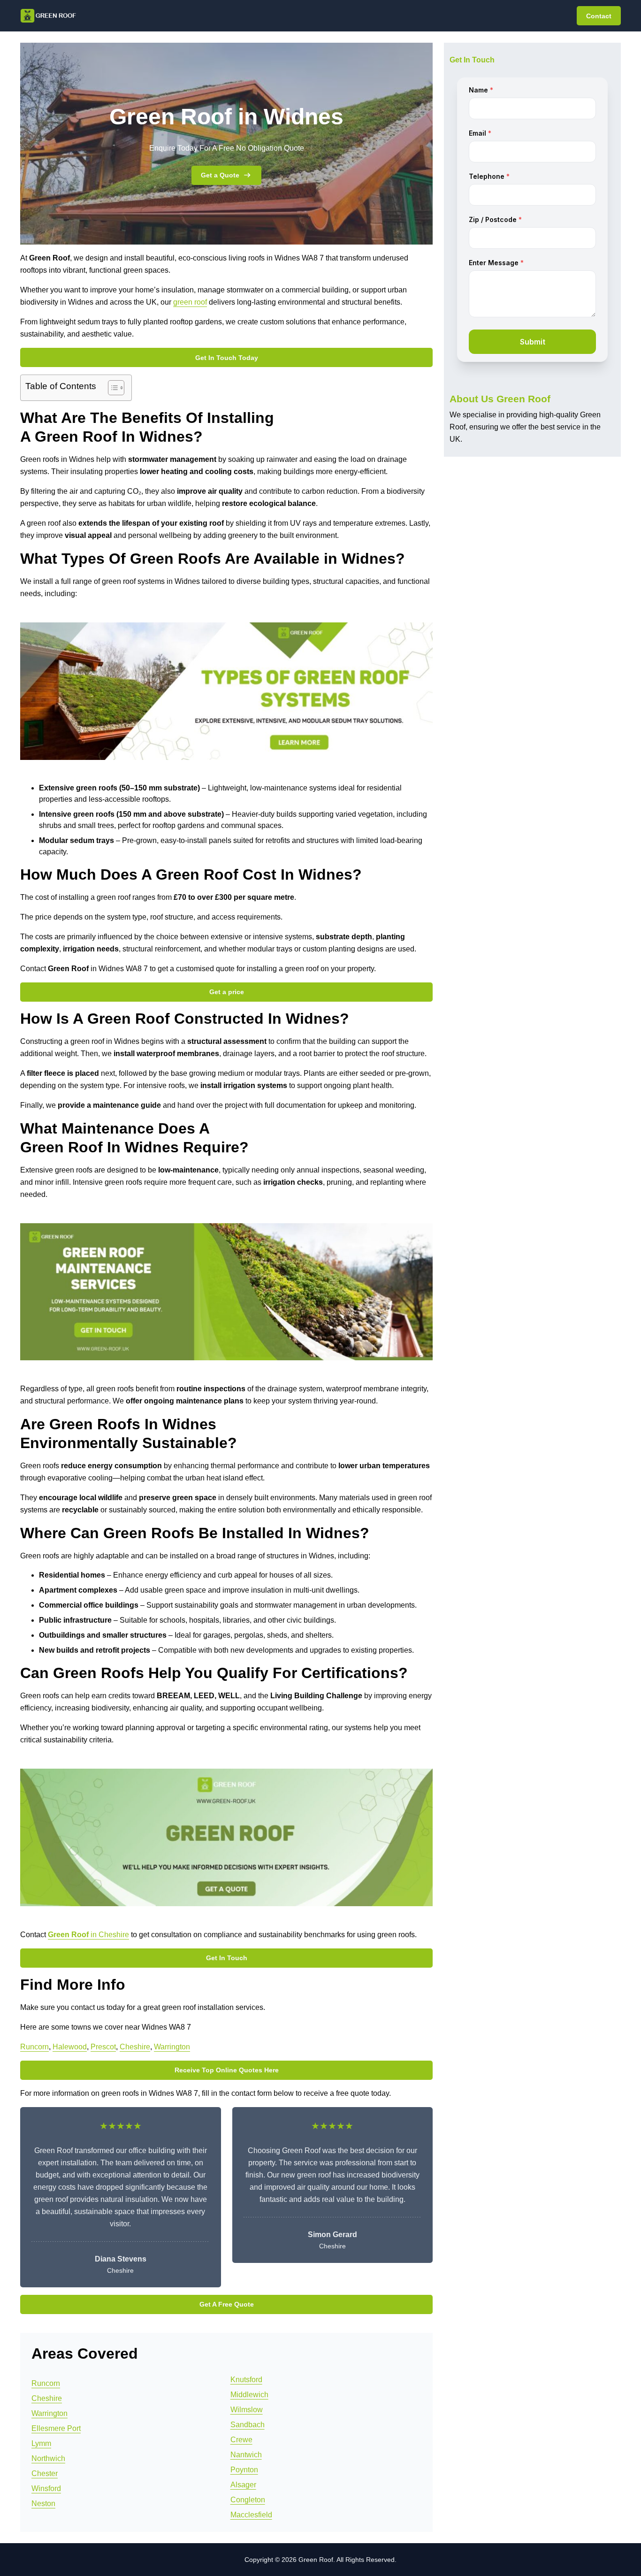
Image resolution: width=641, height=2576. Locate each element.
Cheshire (135, 2047)
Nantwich (246, 2455)
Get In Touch (227, 1958)
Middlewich (249, 2395)
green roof (190, 302)
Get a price (227, 992)
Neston (43, 2503)
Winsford (46, 2488)
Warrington (172, 2047)
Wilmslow (247, 2410)
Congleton (248, 2500)
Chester (45, 2473)
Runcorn (34, 2047)
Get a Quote (220, 175)
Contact (599, 16)
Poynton (244, 2470)
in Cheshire (88, 1935)
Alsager (243, 2485)
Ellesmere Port (56, 2428)
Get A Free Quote (227, 2304)
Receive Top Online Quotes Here (227, 2070)
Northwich (48, 2458)
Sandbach (248, 2425)
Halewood (70, 2047)
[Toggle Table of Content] (111, 388)
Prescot (103, 2047)
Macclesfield (251, 2515)
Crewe (241, 2440)
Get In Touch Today (227, 358)
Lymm (41, 2443)
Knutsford (246, 2380)
